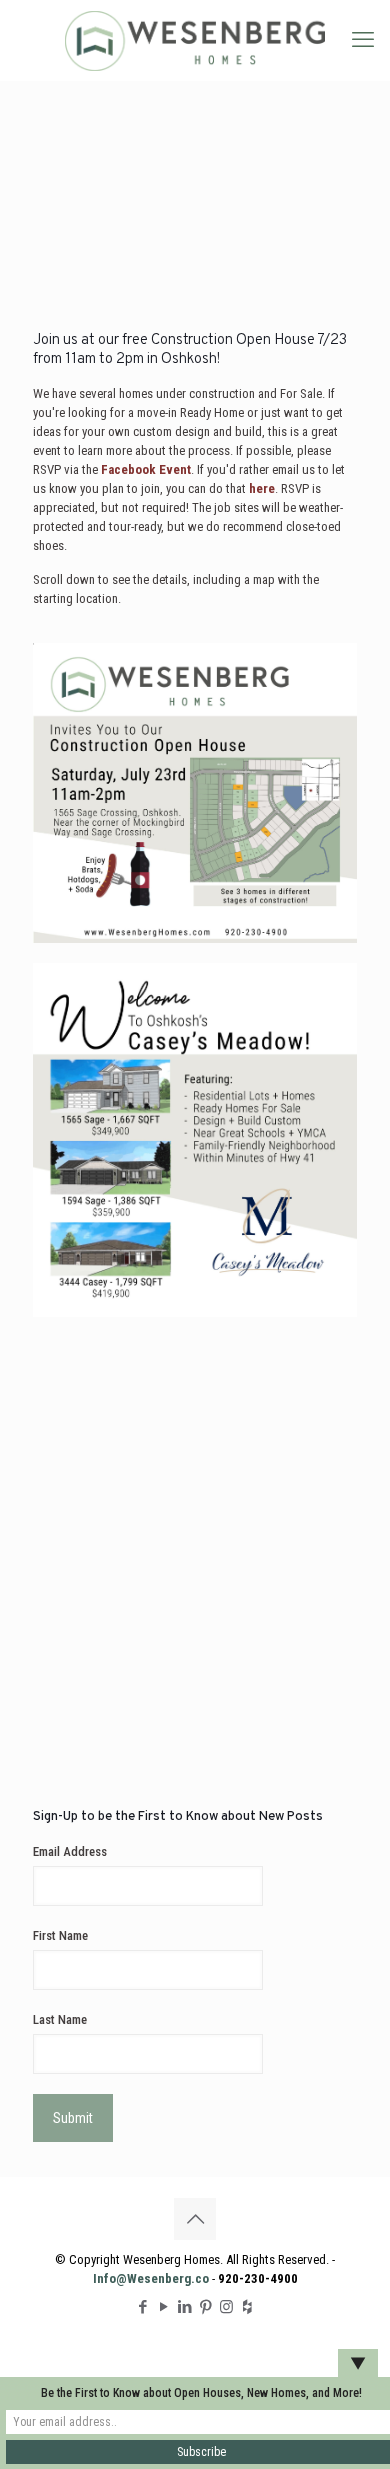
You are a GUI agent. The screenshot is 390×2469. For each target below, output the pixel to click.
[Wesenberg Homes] (195, 40)
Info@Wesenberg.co (151, 2278)
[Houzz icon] (247, 2307)
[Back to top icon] (195, 2219)
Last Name (60, 2019)
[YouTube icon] (163, 2307)
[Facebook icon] (142, 2307)
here (262, 488)
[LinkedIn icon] (184, 2307)
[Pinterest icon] (205, 2307)
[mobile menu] (363, 40)
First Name (60, 1935)
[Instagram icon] (226, 2307)
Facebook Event (146, 469)
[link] (195, 793)
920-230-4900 (258, 2278)
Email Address (70, 1851)
